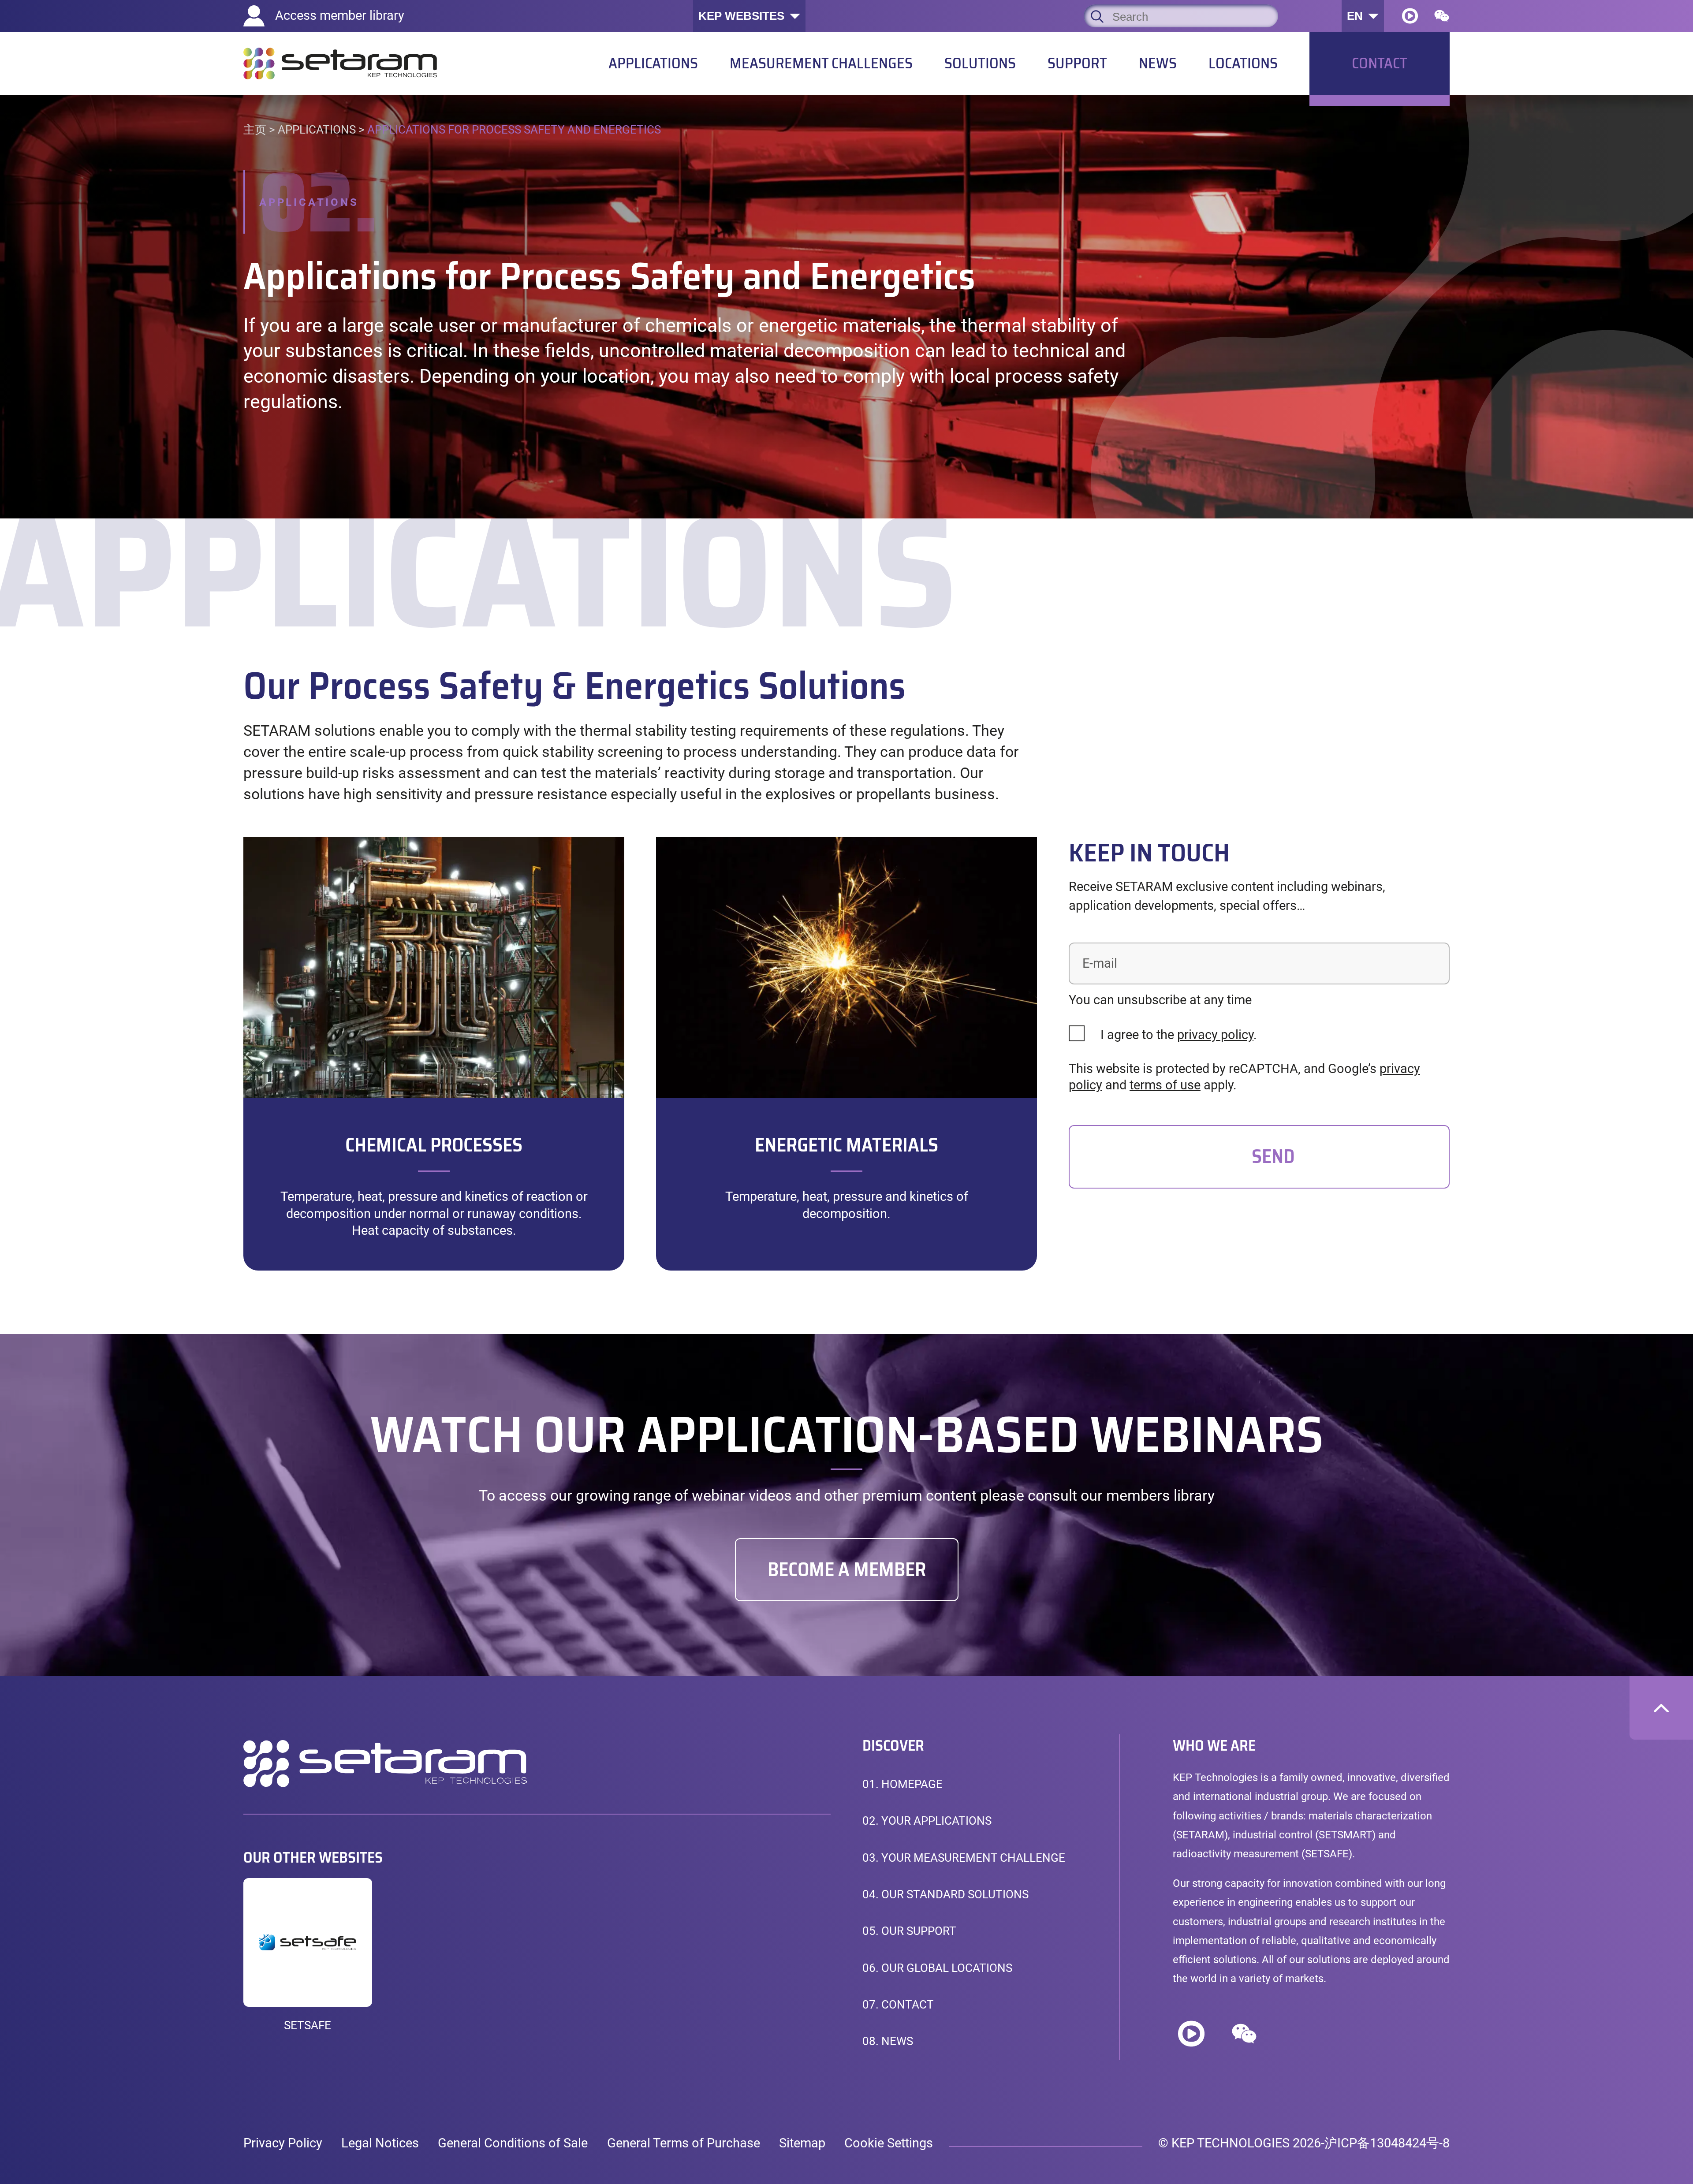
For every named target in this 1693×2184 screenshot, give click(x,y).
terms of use (1165, 1085)
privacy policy (1215, 1035)
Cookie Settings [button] (889, 2143)
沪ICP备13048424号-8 (1387, 2143)
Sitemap (802, 2143)
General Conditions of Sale (513, 2143)
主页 (255, 130)
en (1355, 16)
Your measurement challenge (964, 1858)
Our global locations (937, 1968)
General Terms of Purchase (684, 2143)
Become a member (847, 1569)
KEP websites (741, 16)
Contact (898, 2005)
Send (1273, 1156)
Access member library (340, 15)
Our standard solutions (945, 1894)
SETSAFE (308, 2025)
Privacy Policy (283, 2143)
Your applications (927, 1821)
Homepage (902, 1784)
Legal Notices (380, 2143)
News (888, 2041)
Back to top (1661, 1708)
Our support (909, 1931)
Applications (317, 130)
